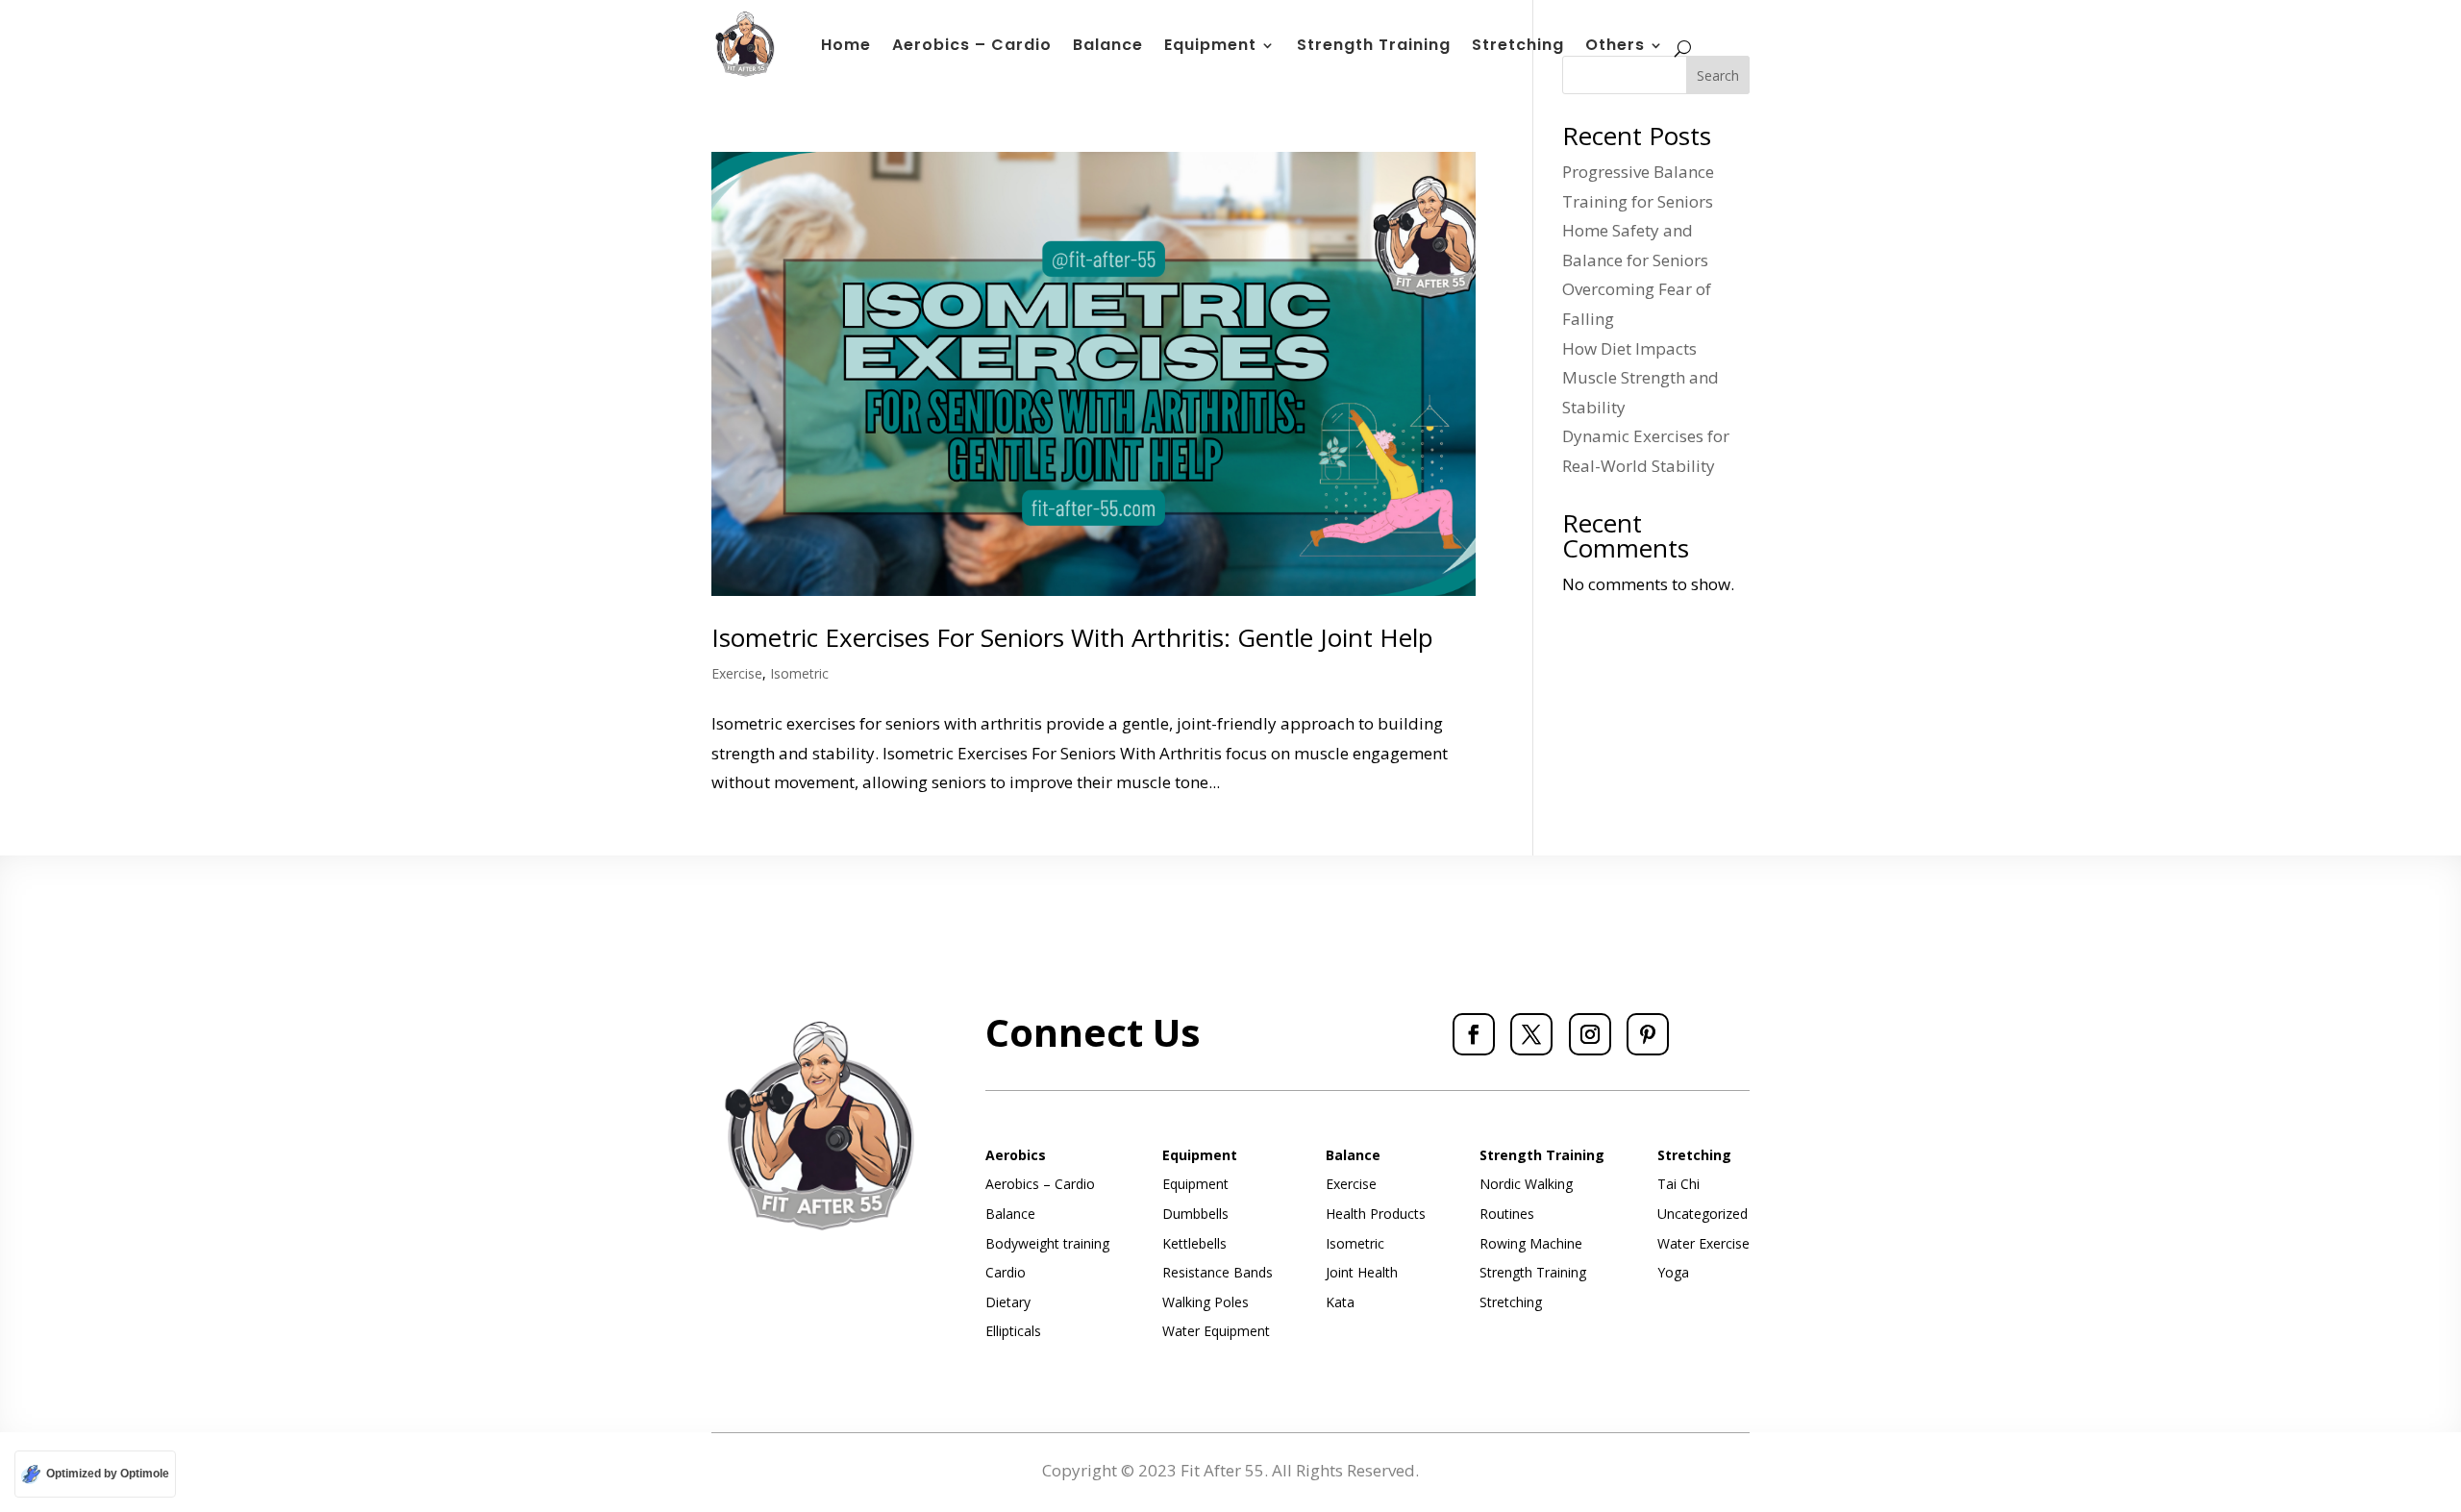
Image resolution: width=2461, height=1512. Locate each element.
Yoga (1673, 1272)
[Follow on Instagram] (1590, 1034)
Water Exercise (1703, 1243)
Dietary (1008, 1302)
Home (846, 47)
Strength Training (1374, 47)
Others (1615, 47)
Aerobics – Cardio (972, 47)
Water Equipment (1216, 1331)
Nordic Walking (1526, 1184)
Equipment (1210, 47)
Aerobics (1016, 1155)
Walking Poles (1206, 1302)
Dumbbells (1195, 1214)
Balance (1108, 47)
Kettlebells (1194, 1243)
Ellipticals (1013, 1331)
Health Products (1376, 1214)
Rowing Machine (1531, 1243)
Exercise (737, 673)
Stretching (1518, 47)
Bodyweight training (1047, 1243)
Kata (1340, 1302)
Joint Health (1362, 1272)
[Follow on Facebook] (1474, 1034)
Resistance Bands (1218, 1272)
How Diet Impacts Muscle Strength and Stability (1641, 378)
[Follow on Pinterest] (1648, 1034)
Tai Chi (1678, 1184)
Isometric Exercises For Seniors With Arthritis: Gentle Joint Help (1072, 637)
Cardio (1006, 1272)
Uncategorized (1703, 1214)
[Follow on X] (1531, 1034)
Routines (1507, 1214)
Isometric (799, 673)
